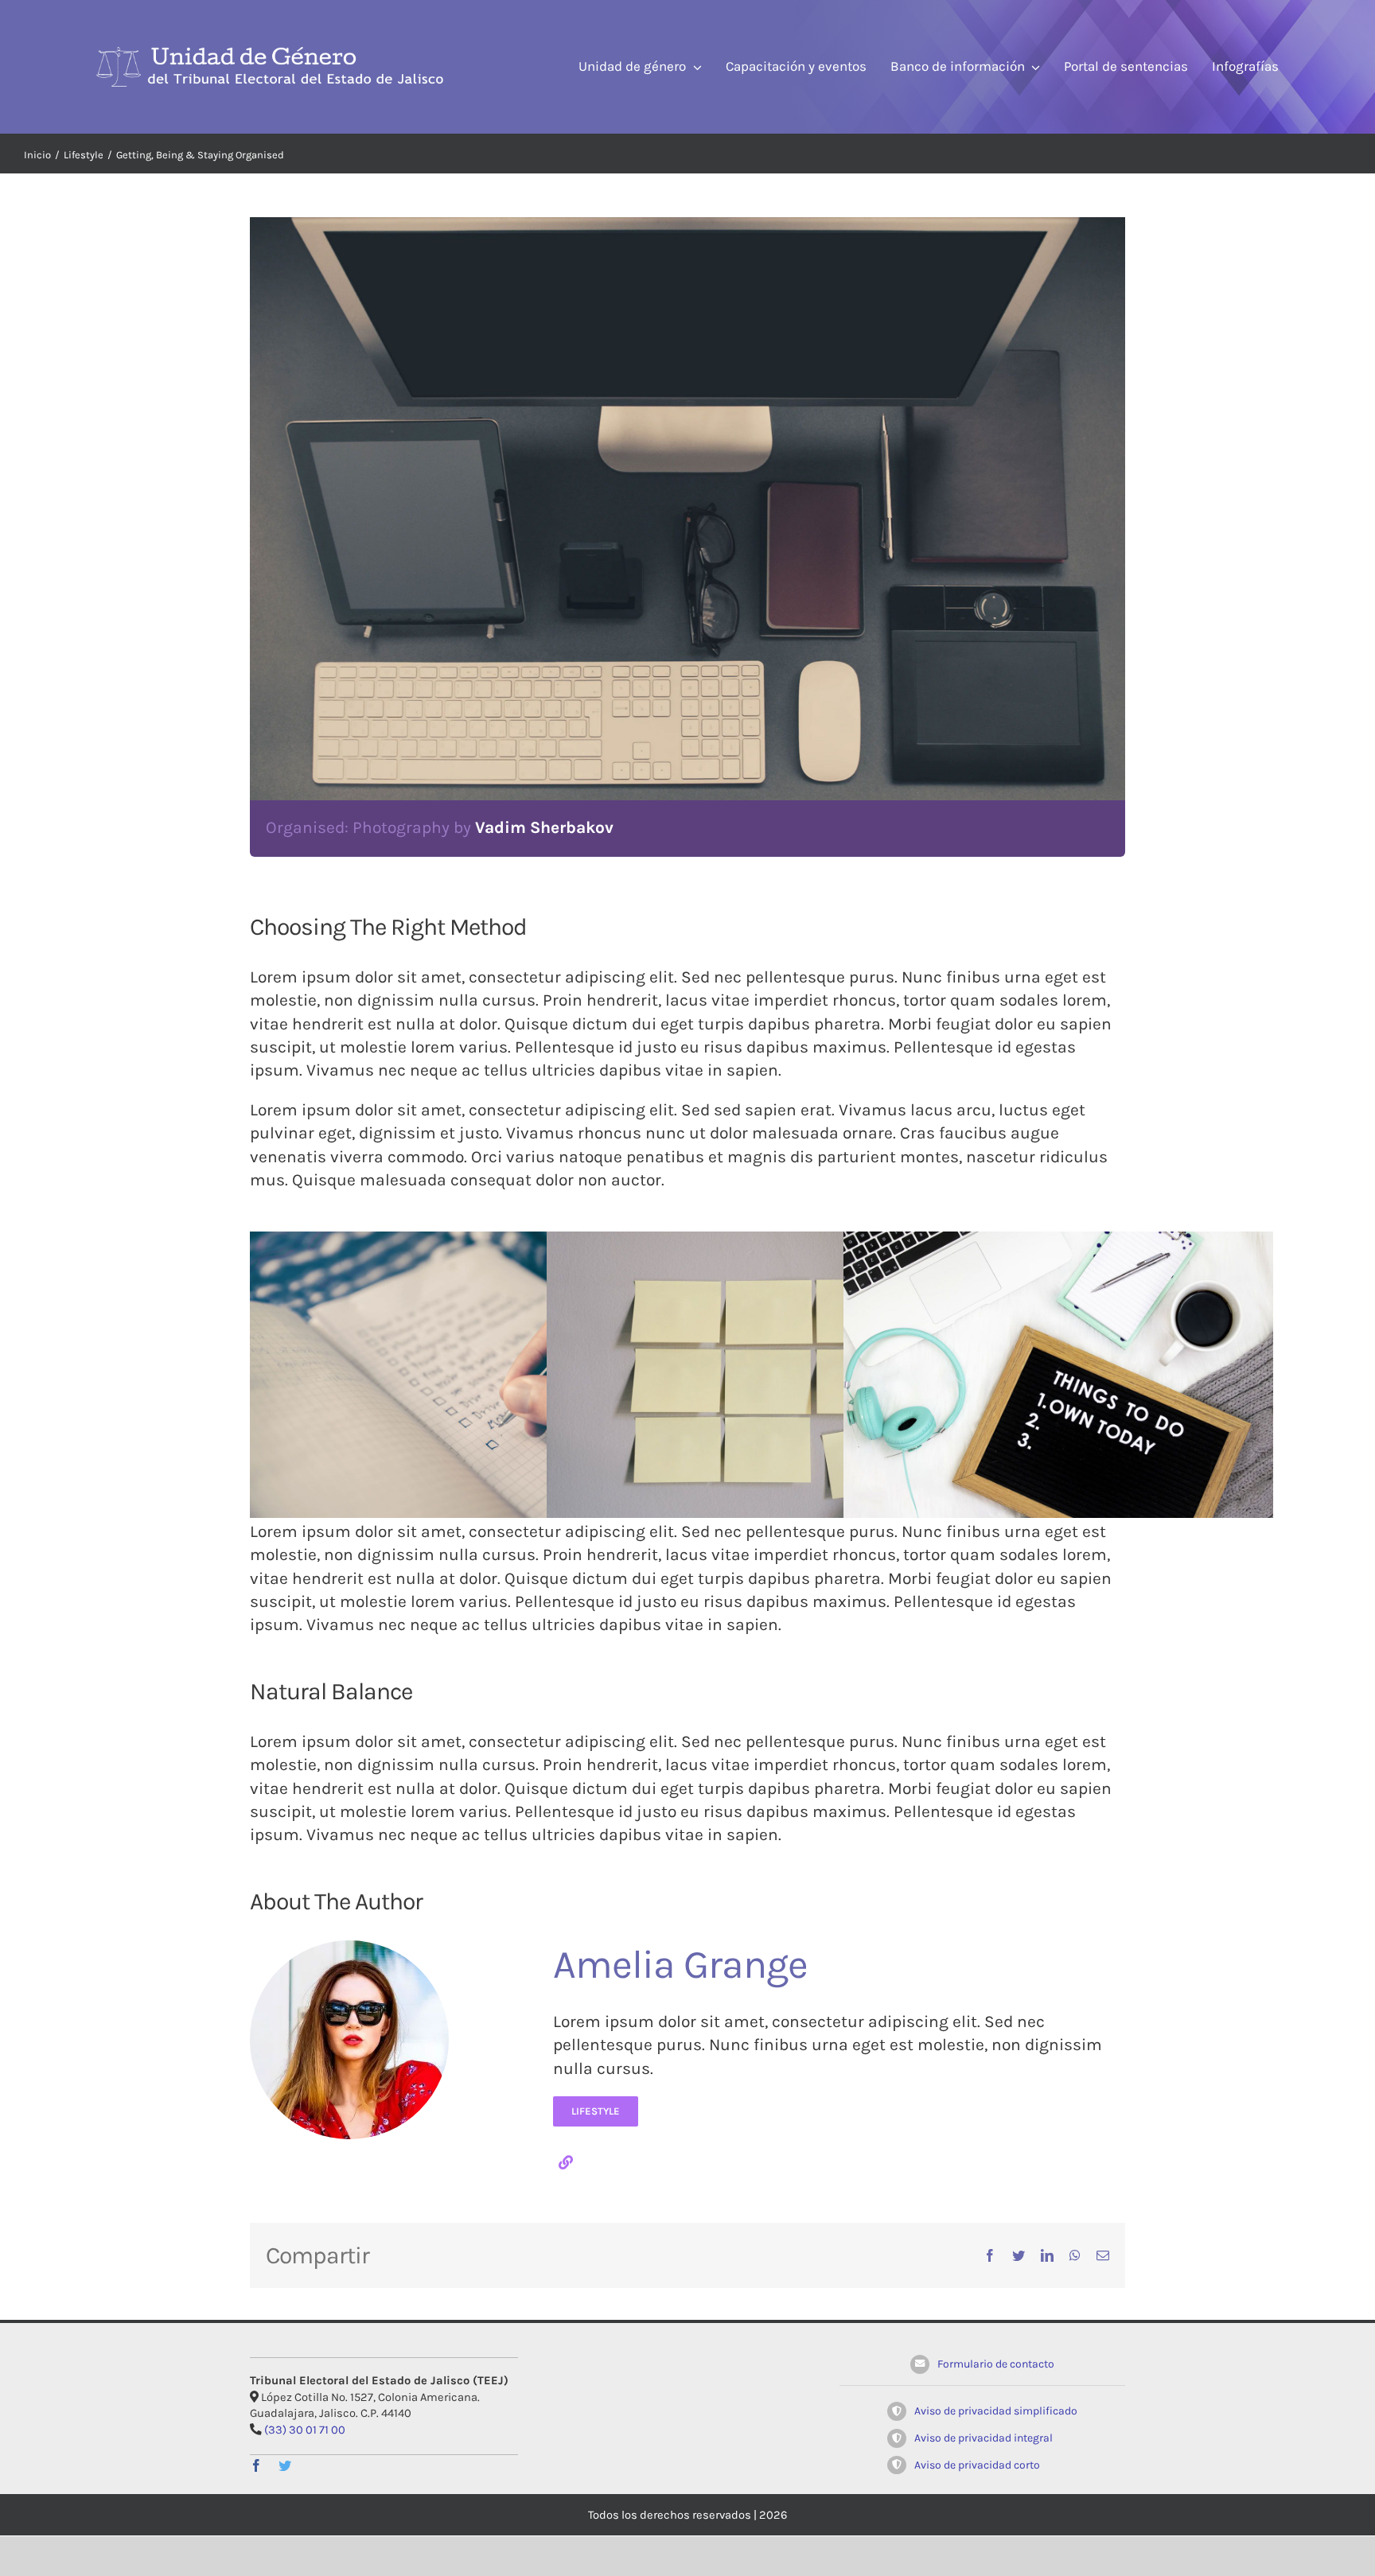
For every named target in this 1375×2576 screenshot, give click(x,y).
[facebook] (256, 2465)
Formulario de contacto (996, 2364)
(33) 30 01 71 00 (305, 2430)
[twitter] (285, 2465)
